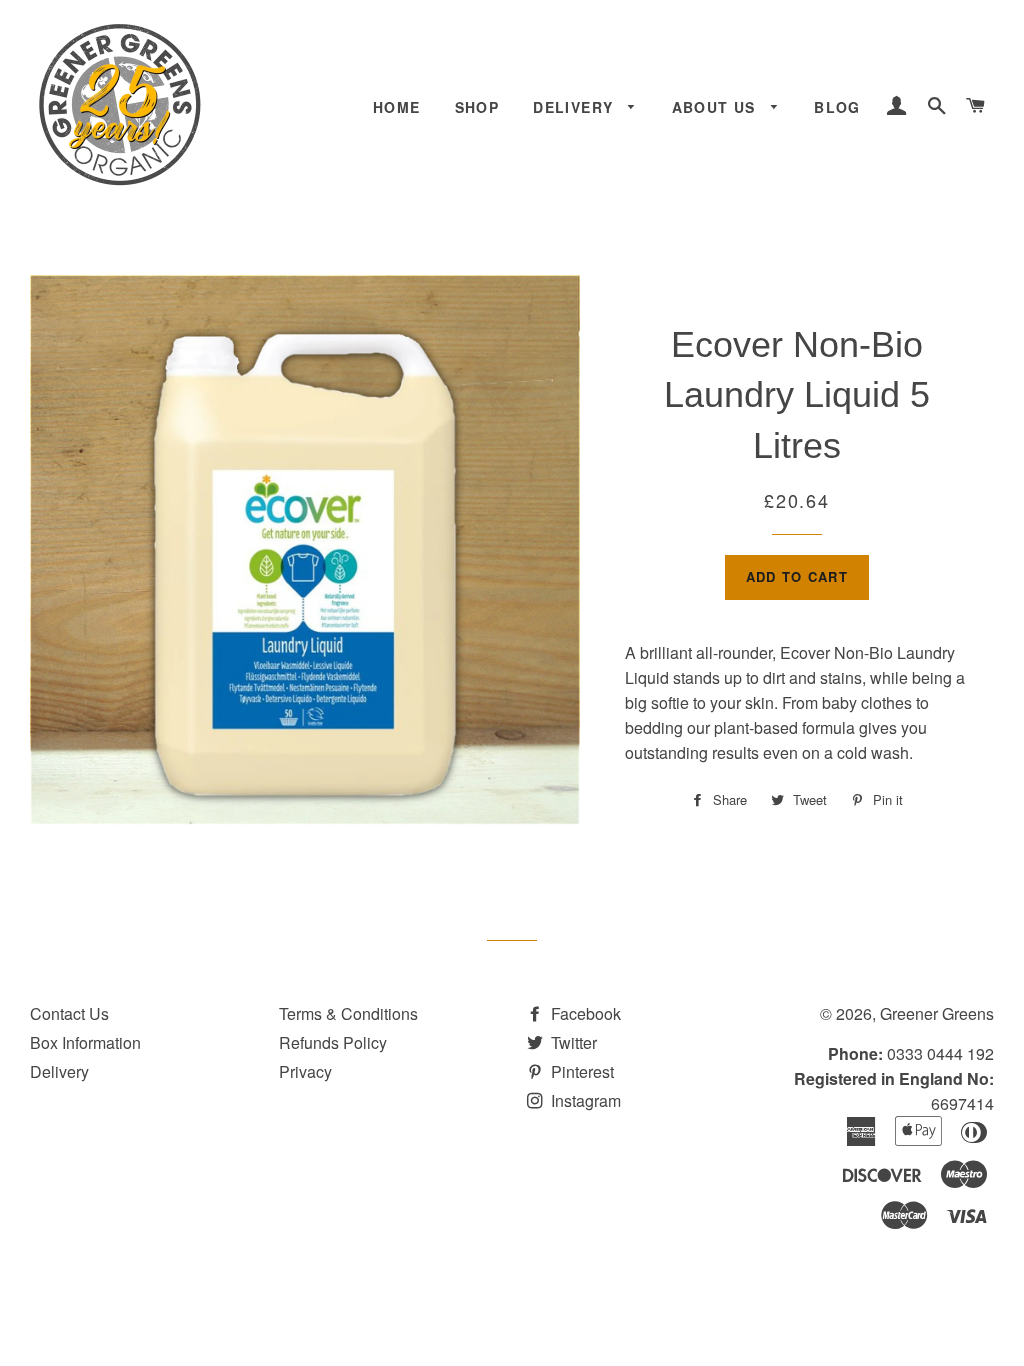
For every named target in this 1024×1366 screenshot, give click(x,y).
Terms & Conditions (348, 1013)
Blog (837, 107)
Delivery (576, 107)
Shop (477, 107)
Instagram (584, 1100)
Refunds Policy (333, 1042)
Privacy (305, 1071)
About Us (717, 107)
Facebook (584, 1013)
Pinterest (580, 1071)
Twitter (572, 1042)
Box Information (85, 1042)
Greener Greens (937, 1013)
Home (397, 107)
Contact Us (69, 1013)
